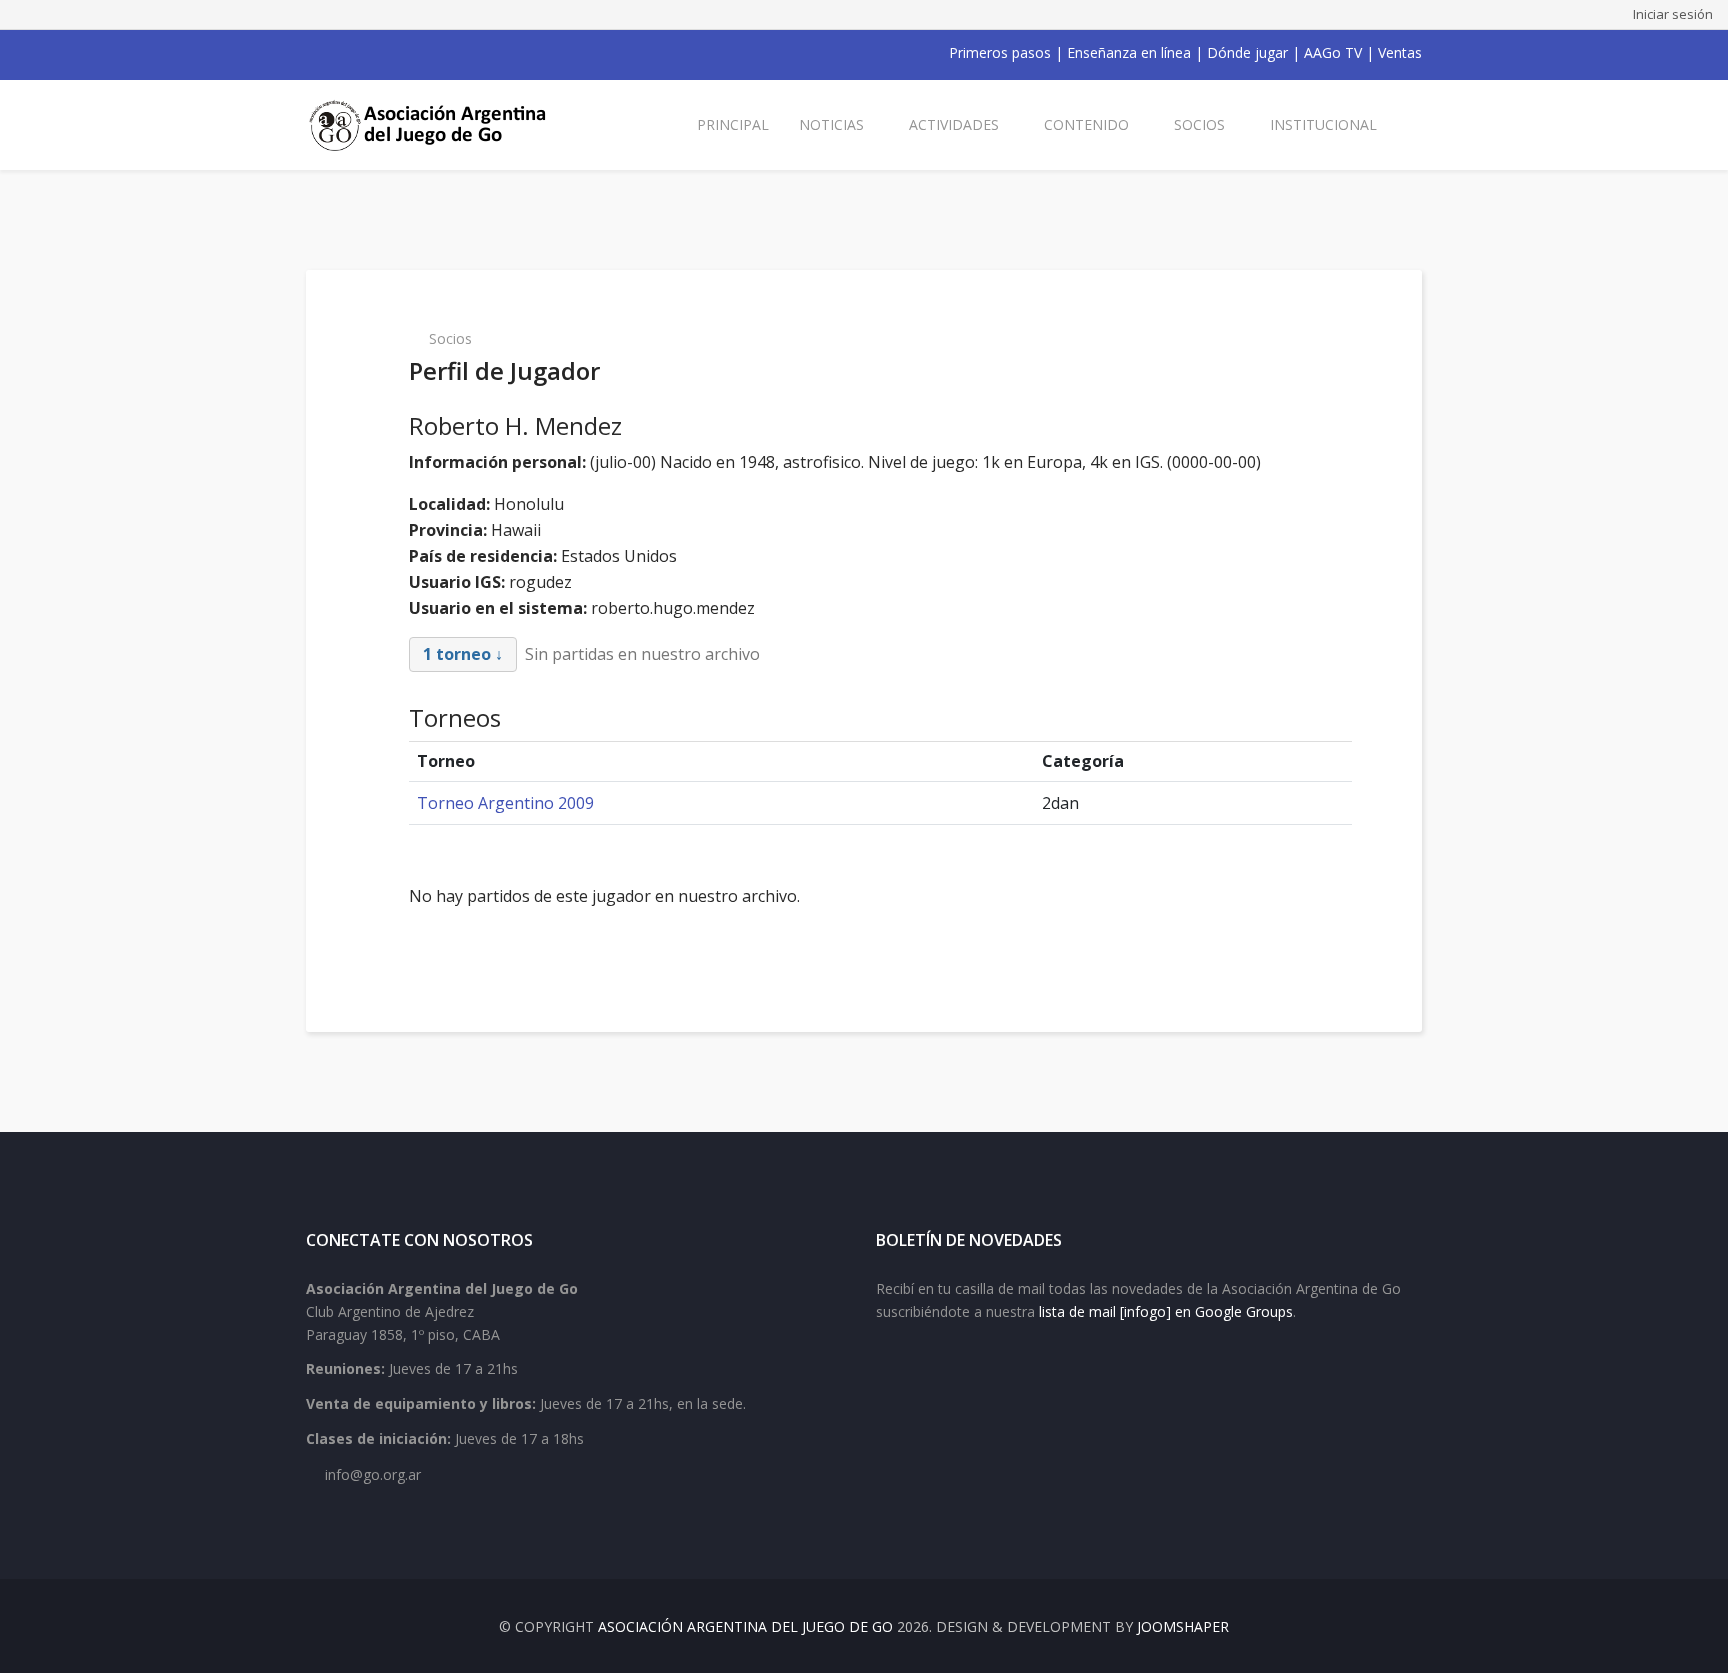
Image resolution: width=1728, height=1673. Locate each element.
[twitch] (418, 53)
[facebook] (314, 53)
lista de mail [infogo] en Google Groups (1166, 1311)
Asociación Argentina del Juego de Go (745, 1626)
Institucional (1323, 124)
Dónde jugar (1247, 52)
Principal (733, 124)
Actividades (954, 124)
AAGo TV (1333, 52)
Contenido (1086, 124)
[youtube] (366, 53)
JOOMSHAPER (1183, 1626)
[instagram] (392, 53)
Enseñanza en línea (1129, 52)
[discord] (444, 53)
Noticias (831, 124)
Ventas (1400, 52)
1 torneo (457, 654)
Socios (1199, 124)
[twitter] (340, 53)
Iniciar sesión (1673, 14)
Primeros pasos (1000, 52)
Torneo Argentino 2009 (505, 803)
